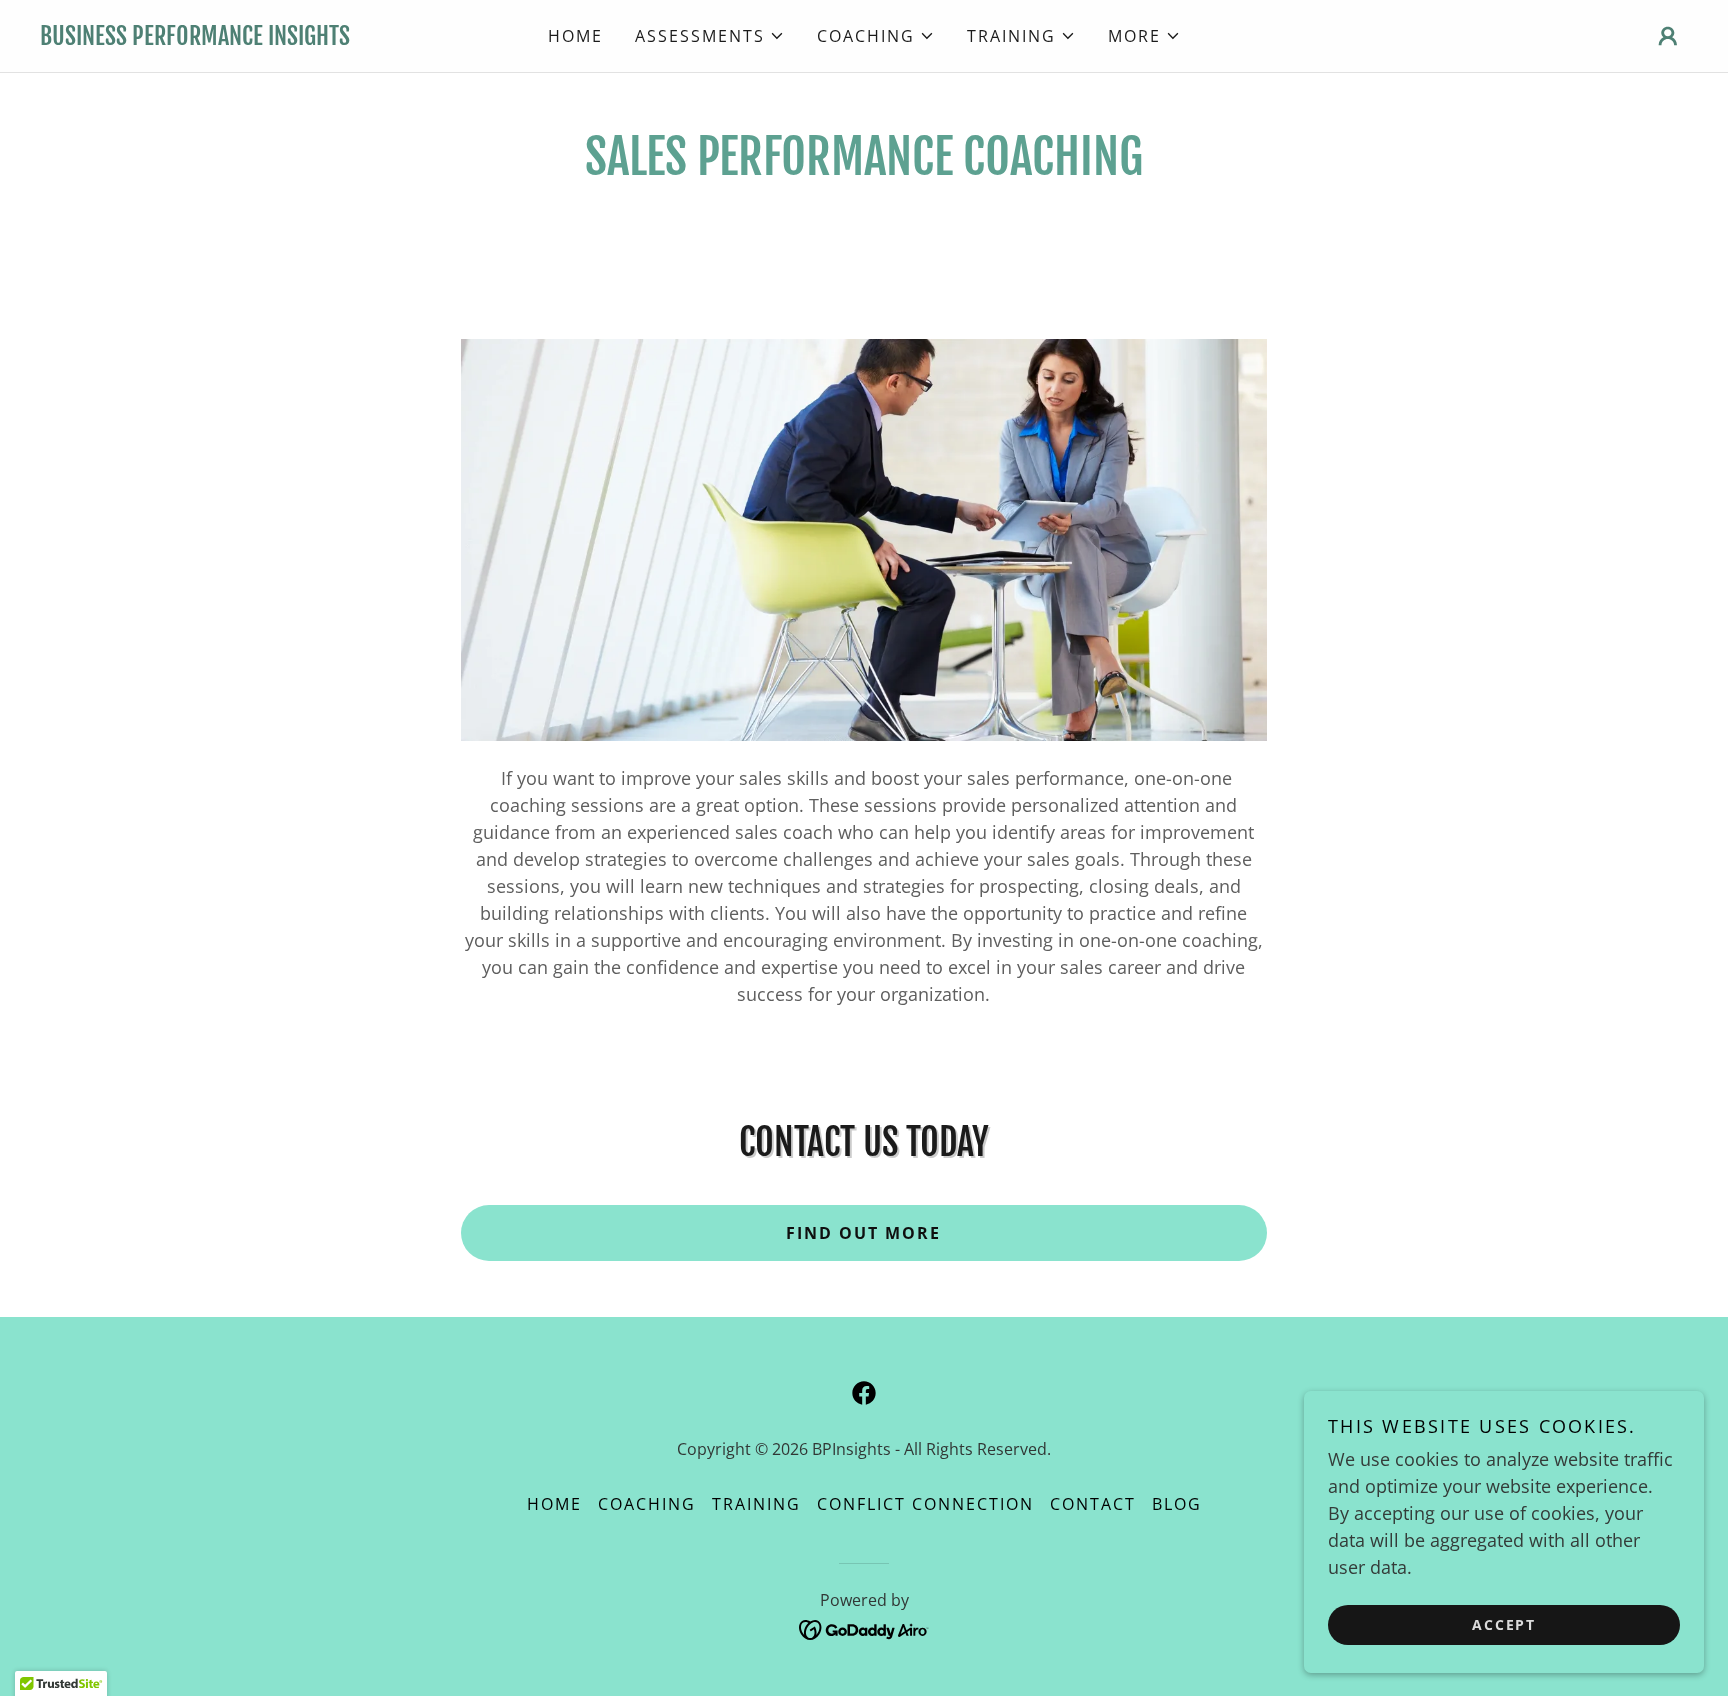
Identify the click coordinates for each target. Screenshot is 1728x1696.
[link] (246, 38)
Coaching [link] (647, 1504)
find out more (863, 1233)
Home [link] (575, 36)
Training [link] (756, 1504)
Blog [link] (1177, 1504)
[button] (710, 36)
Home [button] (554, 1504)
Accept (1504, 1624)
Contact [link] (1093, 1504)
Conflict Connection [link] (925, 1504)
